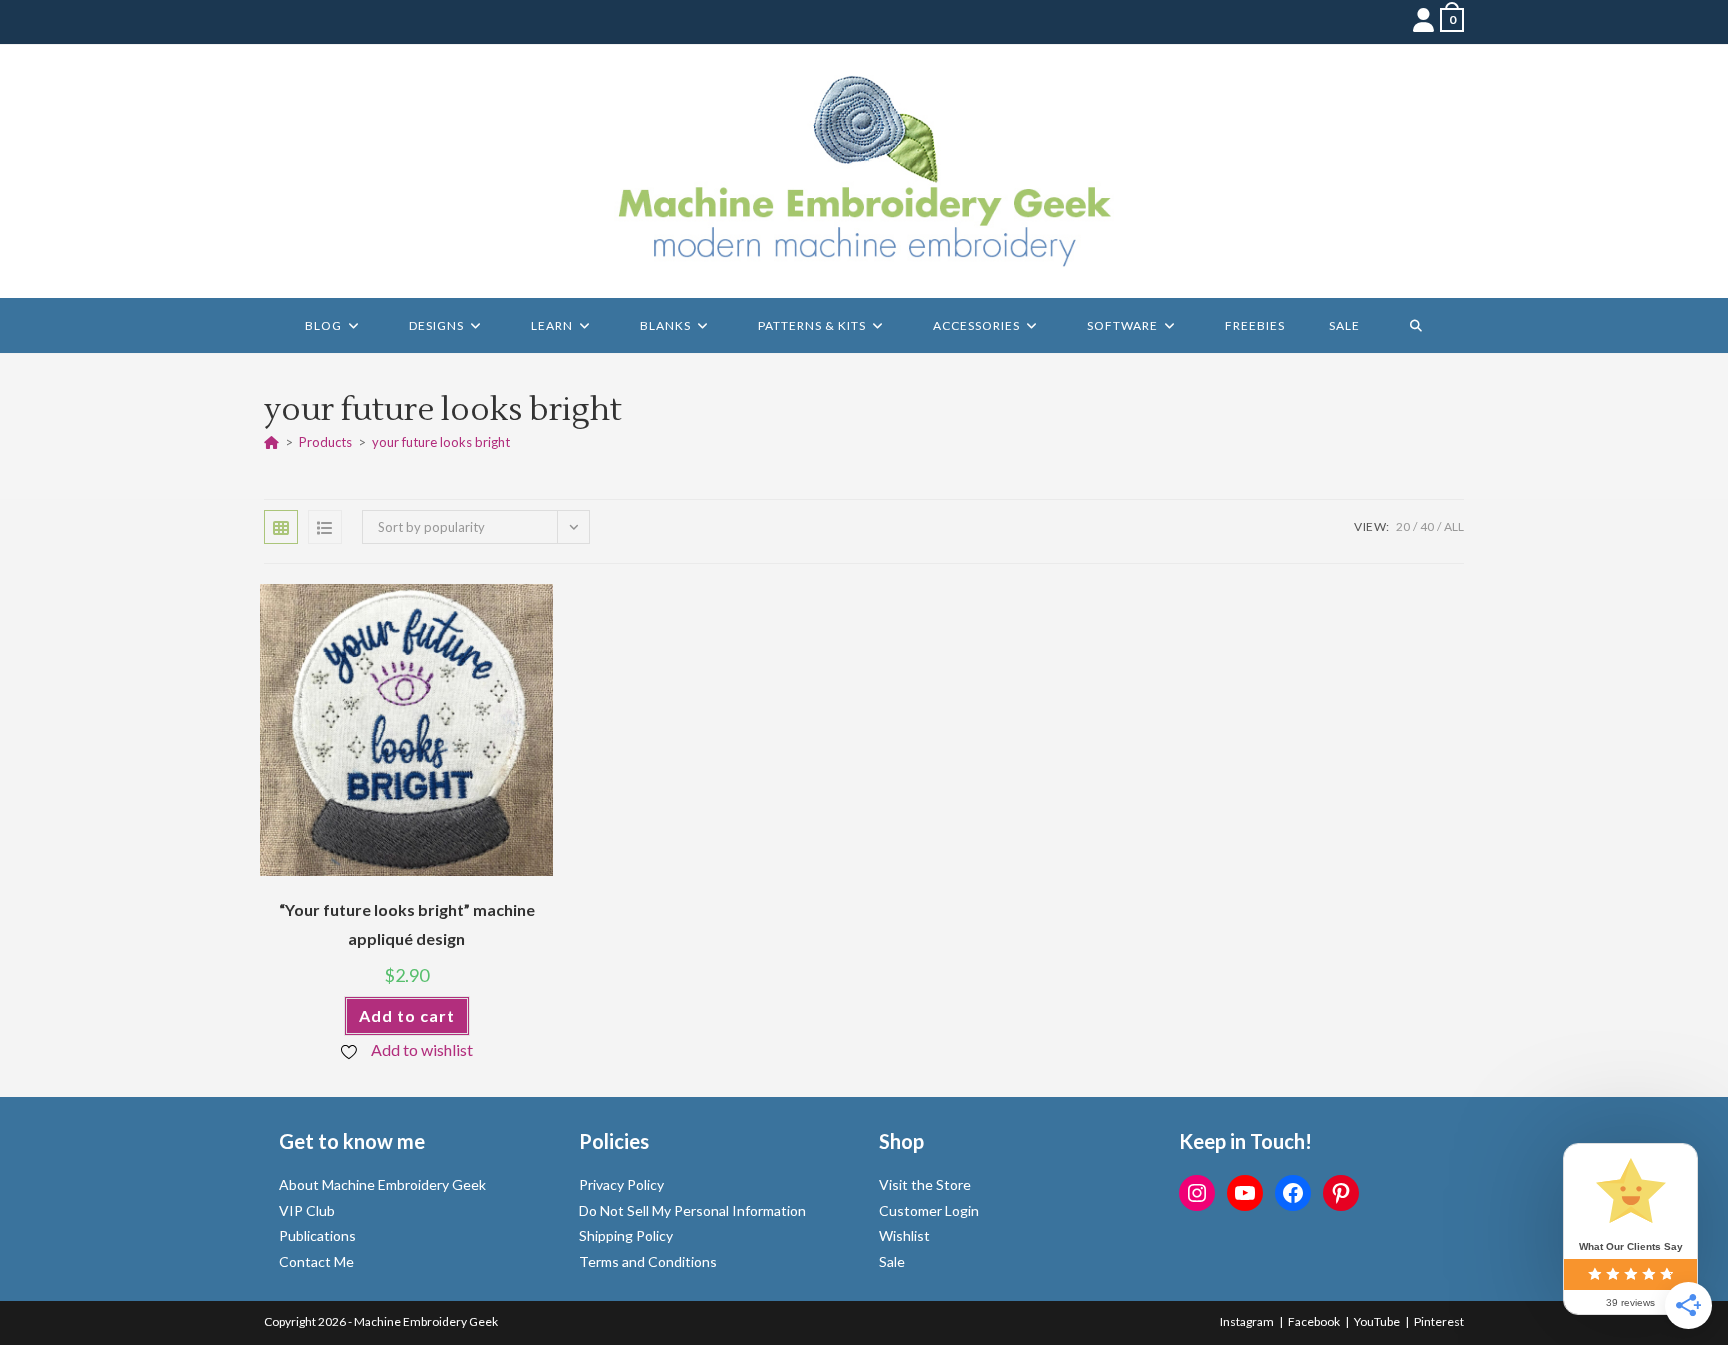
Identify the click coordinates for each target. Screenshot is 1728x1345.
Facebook (1314, 1321)
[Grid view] (281, 527)
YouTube (1377, 1321)
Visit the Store (925, 1184)
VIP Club (307, 1210)
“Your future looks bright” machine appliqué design (407, 924)
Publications (317, 1235)
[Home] (271, 442)
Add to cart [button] (407, 1015)
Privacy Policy (621, 1184)
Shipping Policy (626, 1235)
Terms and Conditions (648, 1261)
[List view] (325, 527)
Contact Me (316, 1261)
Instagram (1247, 1321)
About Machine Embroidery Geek (382, 1184)
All (1454, 526)
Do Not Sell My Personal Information (692, 1210)
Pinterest (1439, 1321)
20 (1403, 526)
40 (1427, 526)
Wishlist (904, 1235)
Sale (892, 1261)
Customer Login (929, 1210)
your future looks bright (441, 442)
